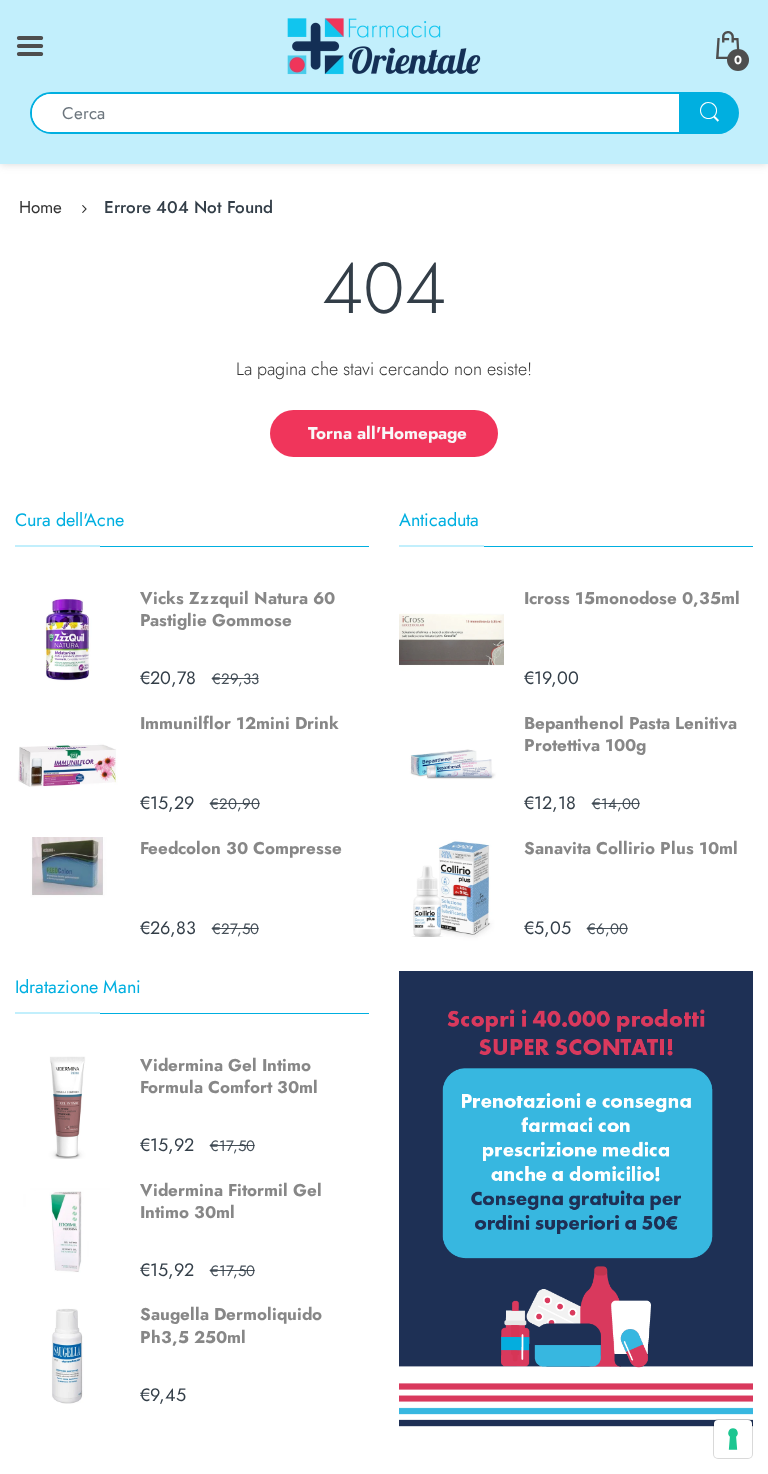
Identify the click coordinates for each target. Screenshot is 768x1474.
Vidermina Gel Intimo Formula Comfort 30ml (229, 1076)
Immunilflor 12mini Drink (239, 723)
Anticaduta (439, 520)
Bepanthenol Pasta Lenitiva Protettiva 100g (630, 734)
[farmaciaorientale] (384, 44)
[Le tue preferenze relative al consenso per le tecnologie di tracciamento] (733, 1439)
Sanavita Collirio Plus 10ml (631, 848)
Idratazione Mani (78, 987)
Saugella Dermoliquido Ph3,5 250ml (231, 1325)
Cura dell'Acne (69, 520)
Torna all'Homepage (387, 433)
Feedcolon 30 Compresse (241, 848)
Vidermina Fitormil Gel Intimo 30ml (231, 1201)
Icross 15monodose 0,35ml (632, 598)
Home (40, 207)
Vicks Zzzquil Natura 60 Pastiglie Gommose (237, 609)
